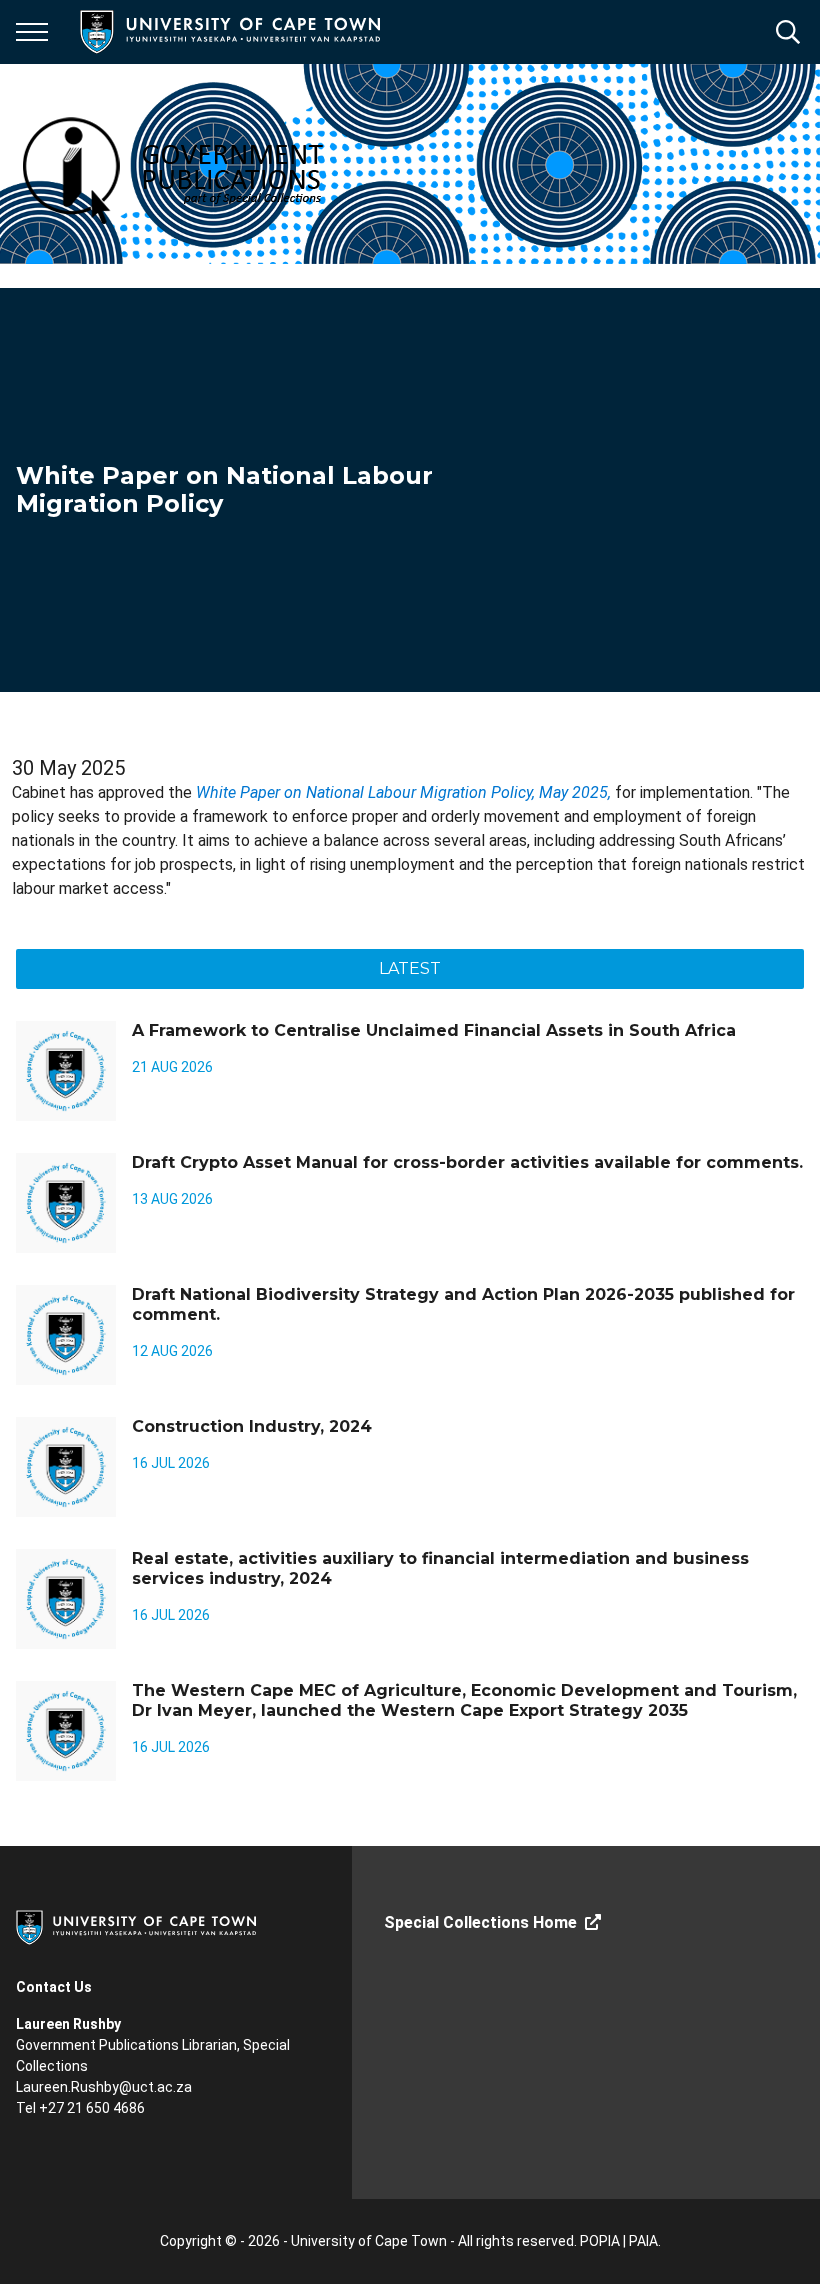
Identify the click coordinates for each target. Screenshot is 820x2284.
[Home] (136, 1926)
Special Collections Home (480, 1922)
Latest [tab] (410, 968)
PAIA (643, 2241)
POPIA (600, 2241)
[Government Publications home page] (212, 164)
